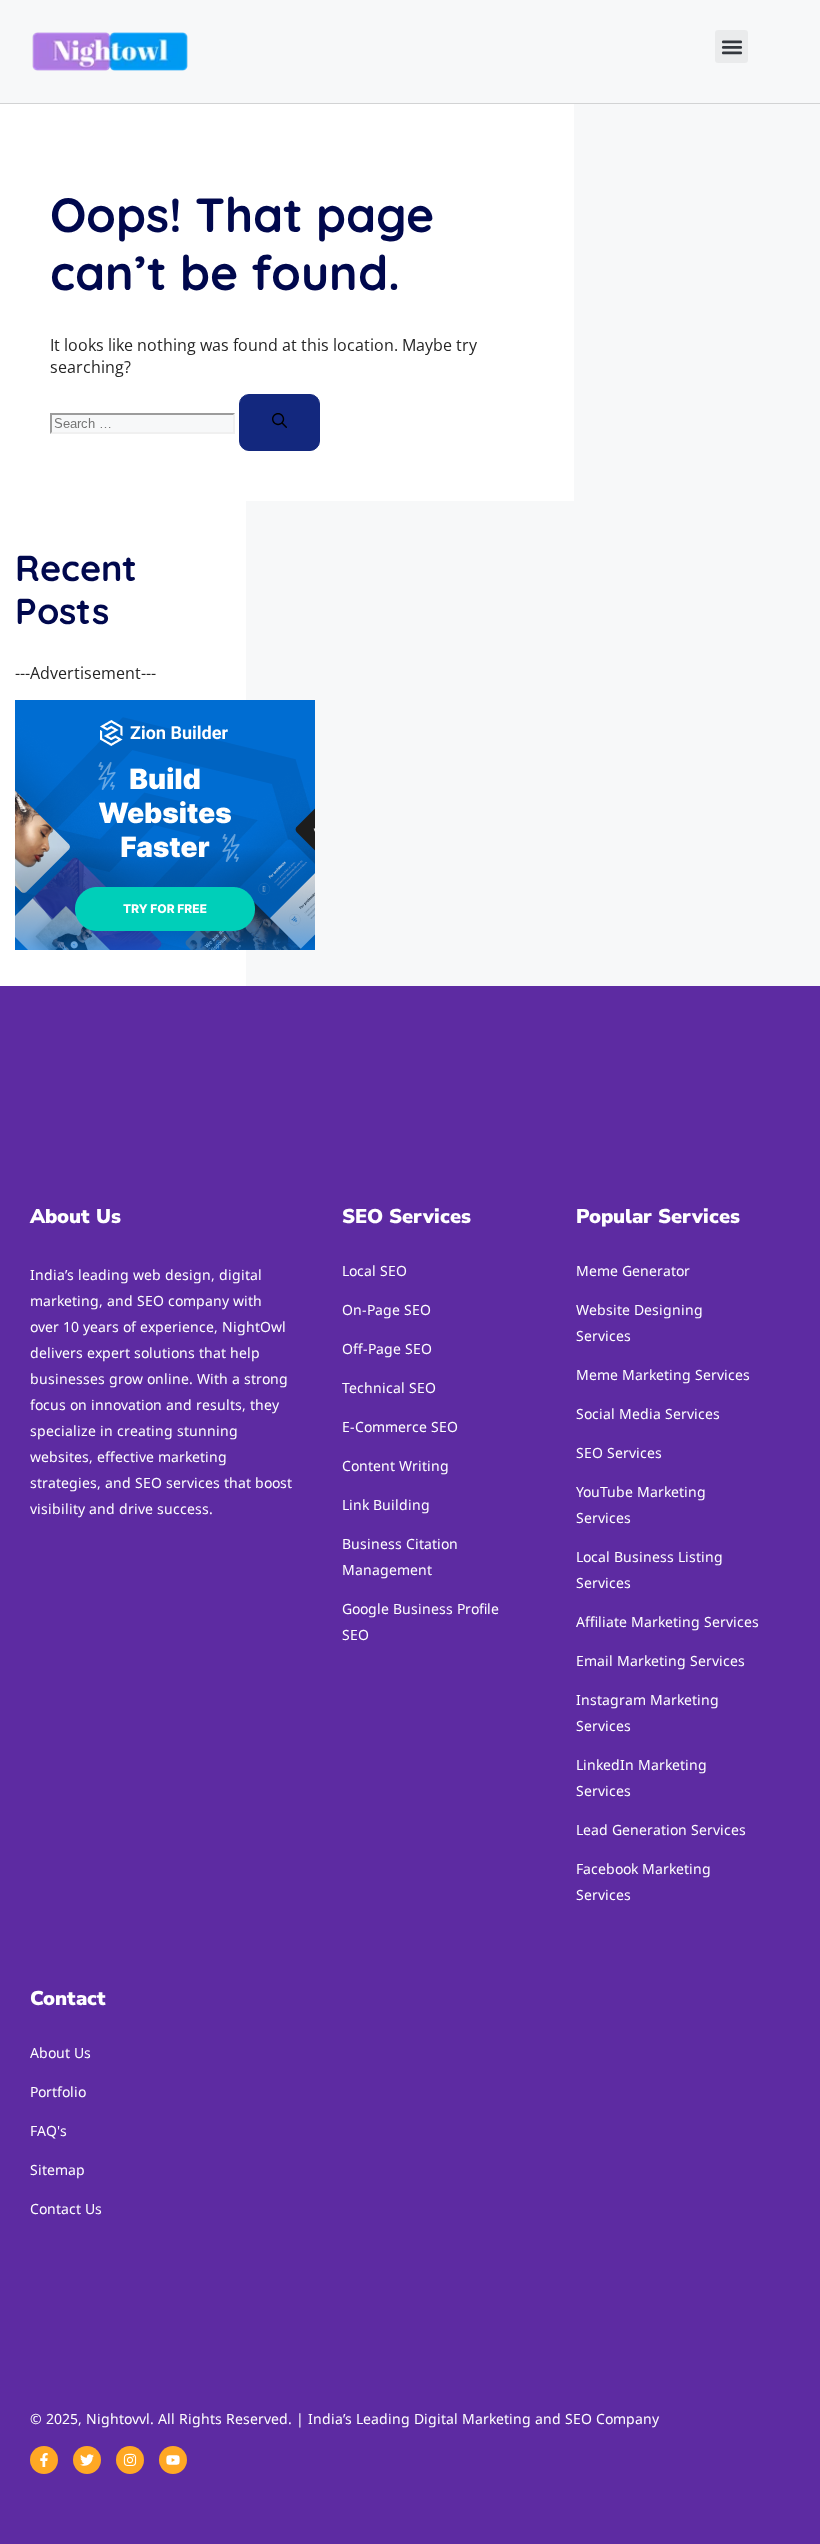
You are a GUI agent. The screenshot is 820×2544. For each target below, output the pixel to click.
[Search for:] (144, 422)
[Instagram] (130, 2460)
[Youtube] (173, 2460)
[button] (731, 46)
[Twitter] (87, 2460)
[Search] (279, 423)
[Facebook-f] (44, 2460)
